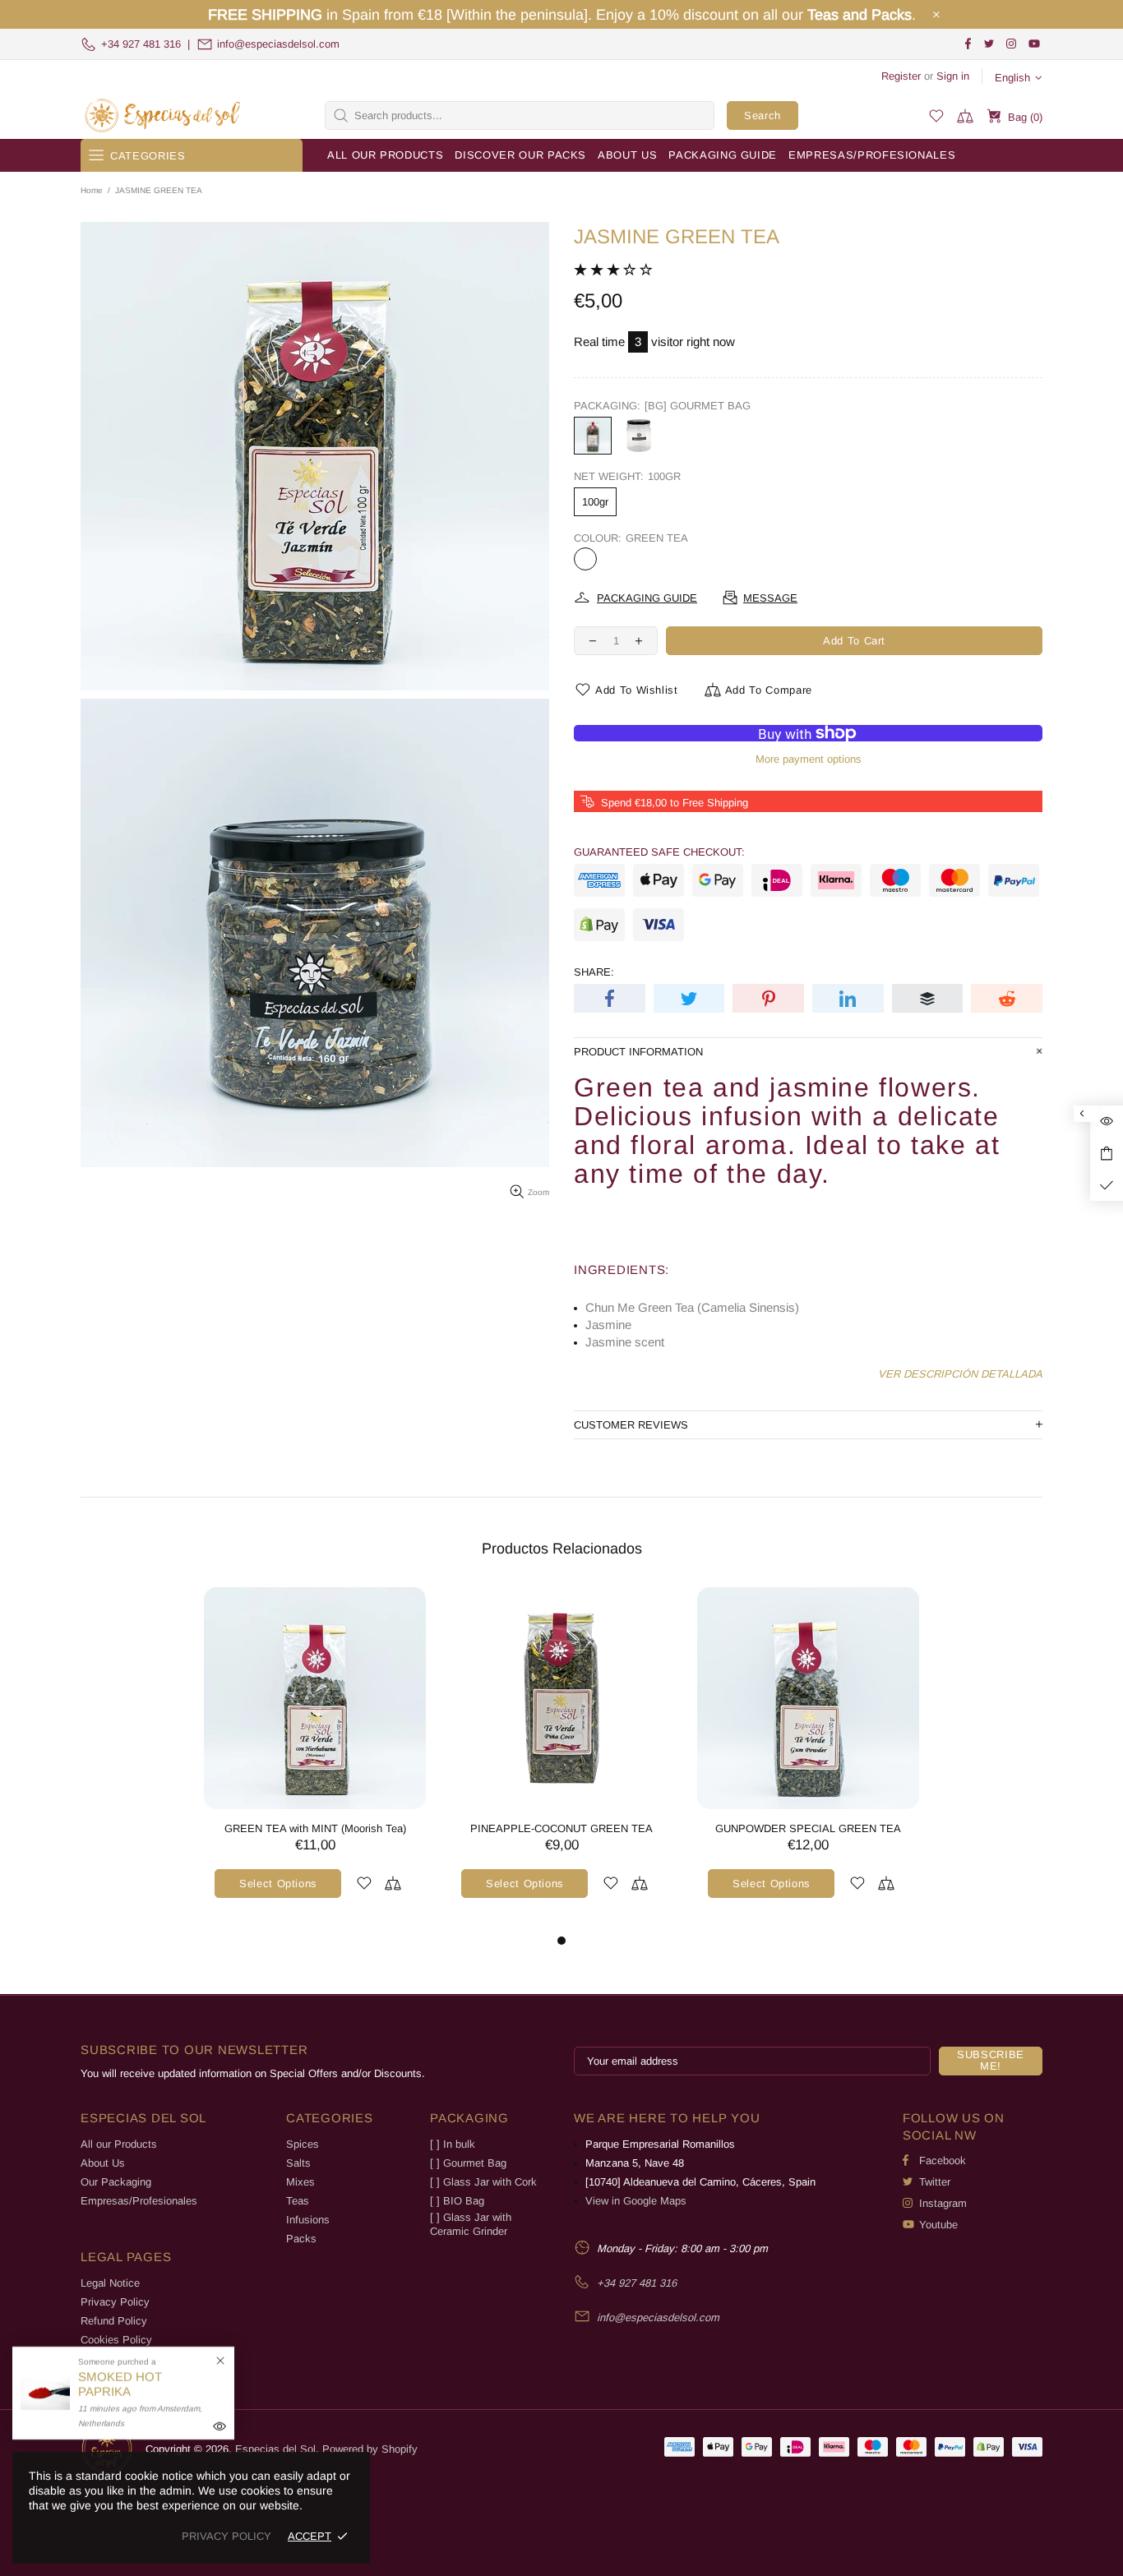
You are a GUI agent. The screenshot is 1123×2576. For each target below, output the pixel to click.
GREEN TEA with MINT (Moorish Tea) (315, 1828)
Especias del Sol (163, 115)
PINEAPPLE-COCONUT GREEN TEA (561, 1828)
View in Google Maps (636, 2201)
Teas (298, 2201)
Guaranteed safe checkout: (659, 852)
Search (763, 115)
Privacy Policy (115, 2302)
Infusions (308, 2220)
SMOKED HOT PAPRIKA (120, 2384)
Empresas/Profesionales (139, 2201)
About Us (103, 2163)
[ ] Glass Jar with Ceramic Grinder (471, 2224)
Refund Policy (114, 2321)
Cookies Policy (116, 2340)
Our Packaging (116, 2182)
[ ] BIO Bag (457, 2201)
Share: (594, 972)
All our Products (119, 2144)
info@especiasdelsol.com (278, 44)
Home (92, 190)
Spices (303, 2144)
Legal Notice (110, 2283)
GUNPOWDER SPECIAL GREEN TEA (808, 1828)
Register (901, 76)
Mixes (300, 2182)
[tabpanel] (315, 1759)
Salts (298, 2163)
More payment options (809, 759)
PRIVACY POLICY (226, 2536)
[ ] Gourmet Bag (468, 2163)
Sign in (953, 76)
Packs (301, 2239)
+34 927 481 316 (141, 44)
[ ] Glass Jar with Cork (483, 2182)
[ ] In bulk (453, 2144)
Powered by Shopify (370, 2449)
